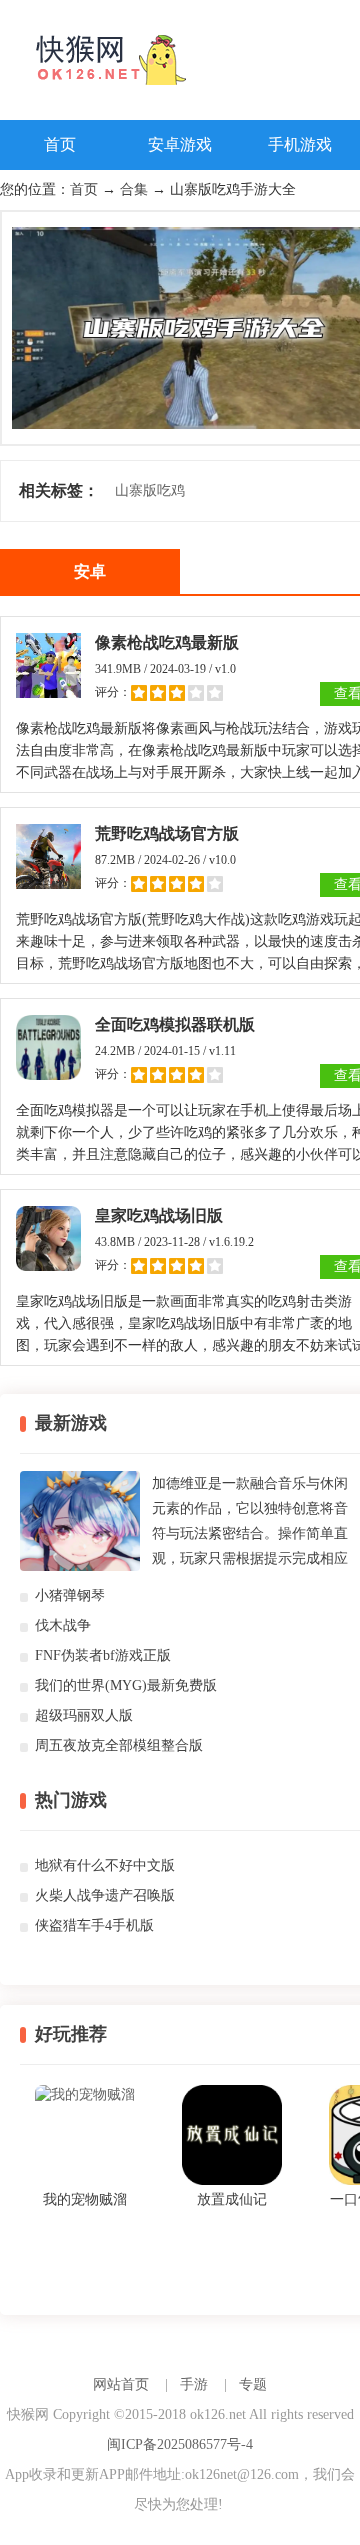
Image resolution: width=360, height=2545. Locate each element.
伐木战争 (63, 1625)
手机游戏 (300, 144)
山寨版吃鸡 (150, 490)
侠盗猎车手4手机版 (94, 1925)
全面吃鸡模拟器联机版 (175, 1024)
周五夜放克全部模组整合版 (119, 1745)
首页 (60, 144)
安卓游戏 (180, 144)
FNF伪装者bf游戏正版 (103, 1655)
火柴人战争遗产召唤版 (105, 1895)
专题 (253, 2384)
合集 (134, 189)
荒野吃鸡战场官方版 (167, 833)
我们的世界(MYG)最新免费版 (126, 1685)
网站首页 (121, 2384)
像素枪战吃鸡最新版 (167, 642)
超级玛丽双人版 (84, 1715)
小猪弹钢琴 (70, 1595)
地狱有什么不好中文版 (105, 1865)
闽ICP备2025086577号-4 (180, 2444)
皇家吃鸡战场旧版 (159, 1215)
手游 (194, 2384)
